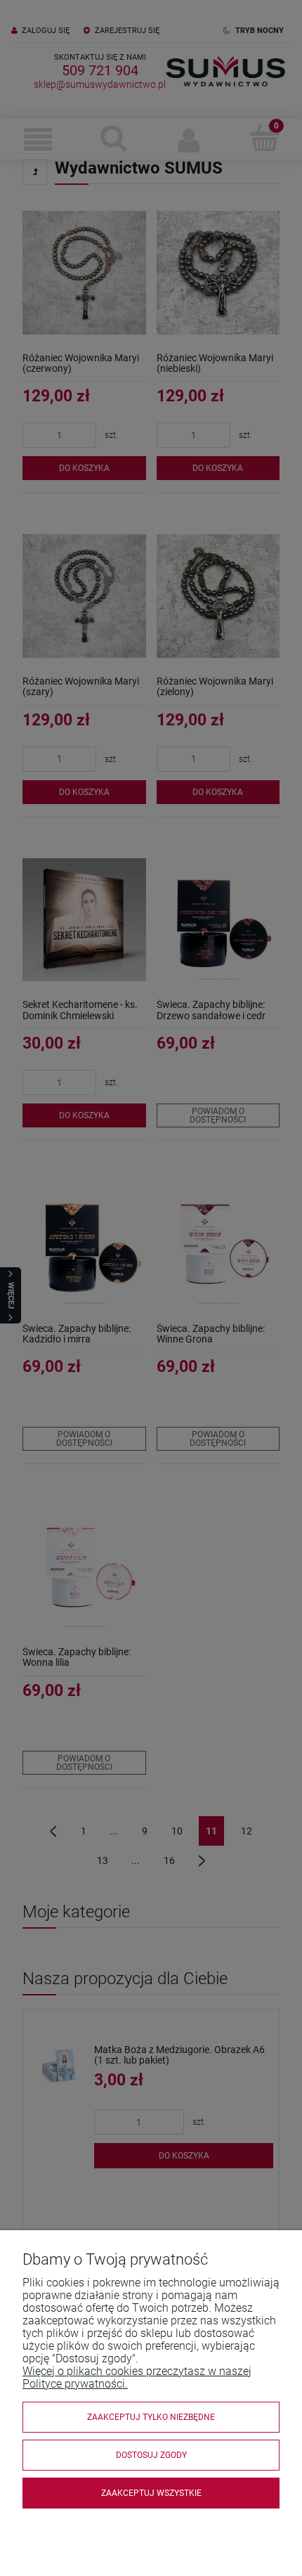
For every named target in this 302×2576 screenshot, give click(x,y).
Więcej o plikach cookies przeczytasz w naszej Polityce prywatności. (137, 2377)
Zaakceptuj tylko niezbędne (151, 2417)
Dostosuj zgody (151, 2455)
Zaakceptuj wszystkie (151, 2493)
